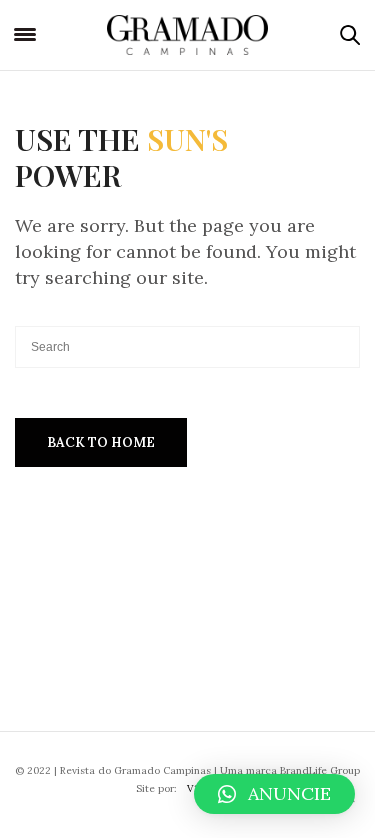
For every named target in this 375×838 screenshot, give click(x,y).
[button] (274, 794)
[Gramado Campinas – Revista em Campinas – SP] (187, 35)
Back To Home (101, 442)
